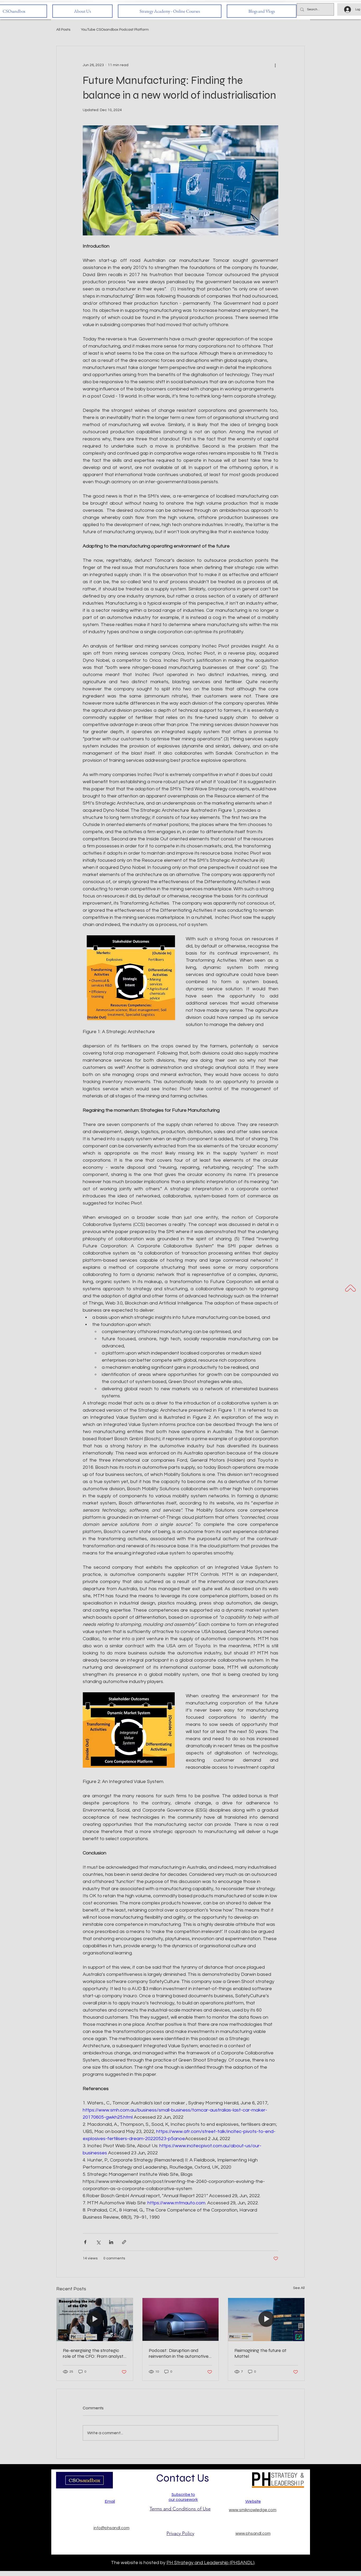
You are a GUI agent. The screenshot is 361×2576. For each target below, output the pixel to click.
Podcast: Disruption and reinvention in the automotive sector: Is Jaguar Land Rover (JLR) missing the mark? (179, 2353)
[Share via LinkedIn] (111, 2242)
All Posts (63, 30)
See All (299, 2288)
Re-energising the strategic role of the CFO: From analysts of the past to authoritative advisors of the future (94, 2353)
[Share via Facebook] (85, 2242)
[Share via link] (124, 2242)
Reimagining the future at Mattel (260, 2353)
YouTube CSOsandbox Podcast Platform (115, 30)
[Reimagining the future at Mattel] (266, 2319)
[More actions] (275, 65)
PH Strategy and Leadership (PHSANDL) (210, 2563)
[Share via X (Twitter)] (98, 2242)
